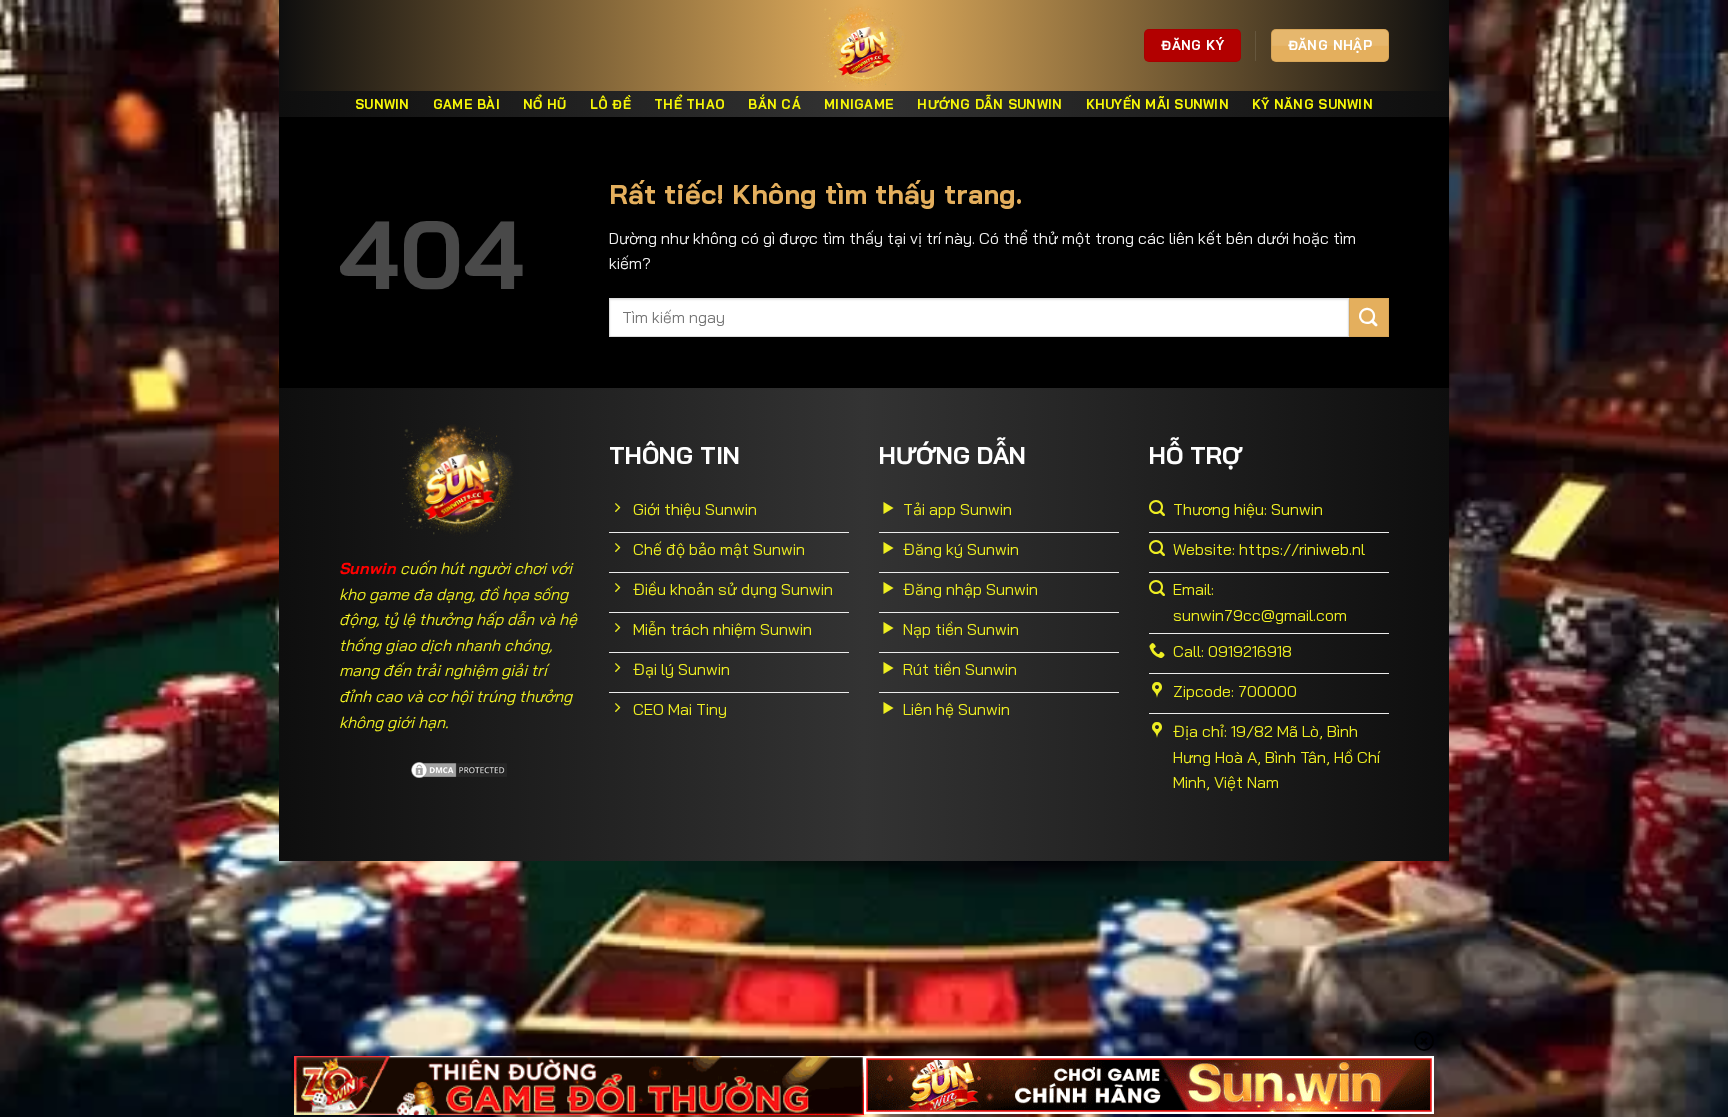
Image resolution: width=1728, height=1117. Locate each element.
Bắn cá (774, 104)
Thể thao (689, 104)
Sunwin (382, 104)
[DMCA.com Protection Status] (459, 768)
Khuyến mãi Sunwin (1157, 104)
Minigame (859, 104)
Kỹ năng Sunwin (1312, 104)
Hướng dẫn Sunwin (989, 104)
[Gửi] (1369, 317)
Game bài (466, 104)
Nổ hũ (544, 104)
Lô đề (610, 104)
